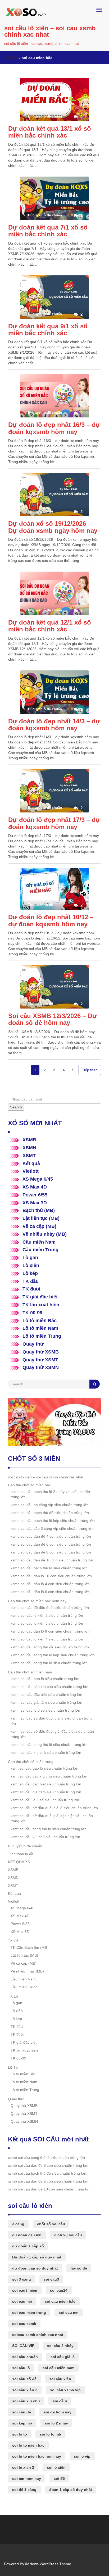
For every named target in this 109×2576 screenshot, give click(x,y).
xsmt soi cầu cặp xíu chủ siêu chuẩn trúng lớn (49, 1776)
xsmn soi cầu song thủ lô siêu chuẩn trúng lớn (49, 1745)
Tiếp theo (90, 1070)
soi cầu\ (60, 2401)
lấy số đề (79, 2268)
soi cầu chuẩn (25, 2357)
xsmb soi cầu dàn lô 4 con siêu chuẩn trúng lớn (50, 1584)
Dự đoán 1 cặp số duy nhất (37, 2257)
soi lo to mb (50, 2434)
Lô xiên (31, 1265)
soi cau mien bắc (60, 2301)
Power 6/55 (35, 1195)
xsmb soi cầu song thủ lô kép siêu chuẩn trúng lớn (53, 1655)
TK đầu (31, 1281)
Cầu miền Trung (40, 1250)
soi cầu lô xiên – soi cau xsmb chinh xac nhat (50, 31)
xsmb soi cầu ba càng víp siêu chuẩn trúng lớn (50, 1505)
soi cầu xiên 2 (25, 2390)
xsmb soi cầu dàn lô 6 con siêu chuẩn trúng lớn (50, 1592)
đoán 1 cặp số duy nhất (71, 2490)
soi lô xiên (56, 2467)
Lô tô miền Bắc (40, 1321)
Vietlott (31, 1171)
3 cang (18, 2224)
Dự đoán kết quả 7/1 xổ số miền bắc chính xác (48, 231)
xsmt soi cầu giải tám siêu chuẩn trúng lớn (46, 1792)
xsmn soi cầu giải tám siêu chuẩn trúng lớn (46, 1702)
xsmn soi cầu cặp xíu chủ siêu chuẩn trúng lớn (49, 1687)
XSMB (29, 1140)
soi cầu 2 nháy (60, 2346)
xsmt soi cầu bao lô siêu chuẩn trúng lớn (44, 1768)
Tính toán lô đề (21, 1854)
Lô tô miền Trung (42, 1336)
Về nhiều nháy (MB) (45, 1234)
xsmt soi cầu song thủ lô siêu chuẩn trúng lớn (49, 1829)
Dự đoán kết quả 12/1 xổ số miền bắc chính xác (50, 626)
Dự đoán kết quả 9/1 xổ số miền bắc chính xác (48, 330)
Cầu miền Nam (39, 1242)
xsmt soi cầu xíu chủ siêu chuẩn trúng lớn (45, 1837)
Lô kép (30, 1273)
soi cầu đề (22, 2412)
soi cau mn (69, 2312)
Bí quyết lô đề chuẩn (25, 1846)
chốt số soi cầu (51, 2224)
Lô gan (30, 1258)
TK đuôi (31, 1289)
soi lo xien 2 (23, 2467)
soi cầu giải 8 (63, 2357)
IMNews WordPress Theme (48, 2564)
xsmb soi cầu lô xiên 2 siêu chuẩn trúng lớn (47, 1615)
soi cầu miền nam (58, 2368)
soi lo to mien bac (28, 2445)
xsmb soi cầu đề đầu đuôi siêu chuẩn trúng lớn (50, 1608)
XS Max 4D (35, 1187)
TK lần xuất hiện (41, 1305)
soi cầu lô (21, 2368)
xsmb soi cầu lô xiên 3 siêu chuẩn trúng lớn (47, 1623)
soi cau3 (51, 2279)
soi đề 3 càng (24, 2490)
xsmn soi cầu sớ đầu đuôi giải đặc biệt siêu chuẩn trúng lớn (52, 1734)
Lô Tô (13, 2067)
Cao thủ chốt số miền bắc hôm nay (37, 1601)
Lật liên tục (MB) (41, 1218)
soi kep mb (22, 2423)
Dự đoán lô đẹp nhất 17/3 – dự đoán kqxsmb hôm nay (54, 823)
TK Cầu (14, 1941)
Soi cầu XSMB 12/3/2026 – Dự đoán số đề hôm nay (53, 1019)
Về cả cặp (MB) (39, 1226)
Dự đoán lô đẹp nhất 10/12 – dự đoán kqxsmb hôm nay (51, 920)
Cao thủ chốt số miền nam (30, 1672)
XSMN (29, 1148)
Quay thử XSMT (40, 1360)
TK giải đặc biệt (40, 1297)
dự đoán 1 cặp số (28, 2246)
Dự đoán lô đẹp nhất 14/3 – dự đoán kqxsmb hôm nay (54, 725)
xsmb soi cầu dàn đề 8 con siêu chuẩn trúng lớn (51, 1552)
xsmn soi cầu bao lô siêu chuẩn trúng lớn (45, 1679)
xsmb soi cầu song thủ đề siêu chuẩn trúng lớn (50, 1647)
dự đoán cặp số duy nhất (35, 2268)
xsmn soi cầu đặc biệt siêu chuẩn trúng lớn (46, 1694)
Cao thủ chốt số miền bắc (29, 1485)
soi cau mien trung (29, 2312)
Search (16, 1107)
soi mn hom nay (27, 2478)
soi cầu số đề (24, 2379)
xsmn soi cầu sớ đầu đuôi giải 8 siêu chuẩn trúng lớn (52, 1721)
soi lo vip (82, 2456)
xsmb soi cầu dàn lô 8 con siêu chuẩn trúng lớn (50, 1631)
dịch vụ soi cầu (68, 2235)
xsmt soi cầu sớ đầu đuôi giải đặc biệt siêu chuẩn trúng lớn (52, 1818)
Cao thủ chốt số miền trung (31, 1762)
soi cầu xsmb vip (65, 2390)
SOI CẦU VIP (23, 2346)
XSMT (29, 1156)
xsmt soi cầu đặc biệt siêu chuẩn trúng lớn (46, 1784)
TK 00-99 (32, 1313)
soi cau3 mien (25, 2290)
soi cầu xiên (60, 2379)
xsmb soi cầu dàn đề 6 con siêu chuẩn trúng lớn (51, 1544)
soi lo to (20, 2434)
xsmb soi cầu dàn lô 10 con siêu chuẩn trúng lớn (51, 1576)
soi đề (59, 2478)
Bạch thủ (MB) (39, 1210)
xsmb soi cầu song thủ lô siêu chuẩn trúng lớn (49, 1663)
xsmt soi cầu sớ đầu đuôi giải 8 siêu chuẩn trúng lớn (54, 1808)
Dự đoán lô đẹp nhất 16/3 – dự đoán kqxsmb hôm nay (54, 428)
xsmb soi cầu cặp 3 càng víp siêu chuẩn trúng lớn (52, 1528)
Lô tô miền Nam (40, 1328)
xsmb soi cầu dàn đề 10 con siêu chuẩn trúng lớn (52, 1560)
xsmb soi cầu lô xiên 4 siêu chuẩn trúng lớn (47, 1639)
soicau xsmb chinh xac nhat (38, 2335)
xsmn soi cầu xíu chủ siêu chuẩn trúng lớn (46, 1752)
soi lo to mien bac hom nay (37, 2456)
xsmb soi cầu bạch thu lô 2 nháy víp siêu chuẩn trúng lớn (50, 1494)
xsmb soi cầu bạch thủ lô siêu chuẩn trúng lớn (49, 1568)
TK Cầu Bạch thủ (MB (29, 1947)
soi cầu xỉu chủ (26, 2401)
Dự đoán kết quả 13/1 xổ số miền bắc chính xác (50, 132)
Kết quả (31, 1163)
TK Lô (13, 1996)
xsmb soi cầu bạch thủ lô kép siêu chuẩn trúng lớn (53, 1521)
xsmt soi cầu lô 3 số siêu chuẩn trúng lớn (45, 1800)
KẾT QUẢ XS (19, 1862)
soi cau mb (22, 2301)
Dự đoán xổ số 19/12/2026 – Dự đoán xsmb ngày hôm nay (53, 527)
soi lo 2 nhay (56, 2423)
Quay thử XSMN (41, 1367)
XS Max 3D (35, 1203)
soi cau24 (59, 2290)
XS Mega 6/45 (38, 1179)
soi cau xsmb (24, 2324)
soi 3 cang (22, 2279)
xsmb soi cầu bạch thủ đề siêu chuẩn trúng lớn (50, 1513)
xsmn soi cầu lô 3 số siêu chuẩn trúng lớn (45, 1710)
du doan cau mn (27, 2235)
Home (13, 58)
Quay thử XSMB (41, 1352)
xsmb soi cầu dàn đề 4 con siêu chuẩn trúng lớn (51, 1536)
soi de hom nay (58, 2412)
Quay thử (33, 1344)
